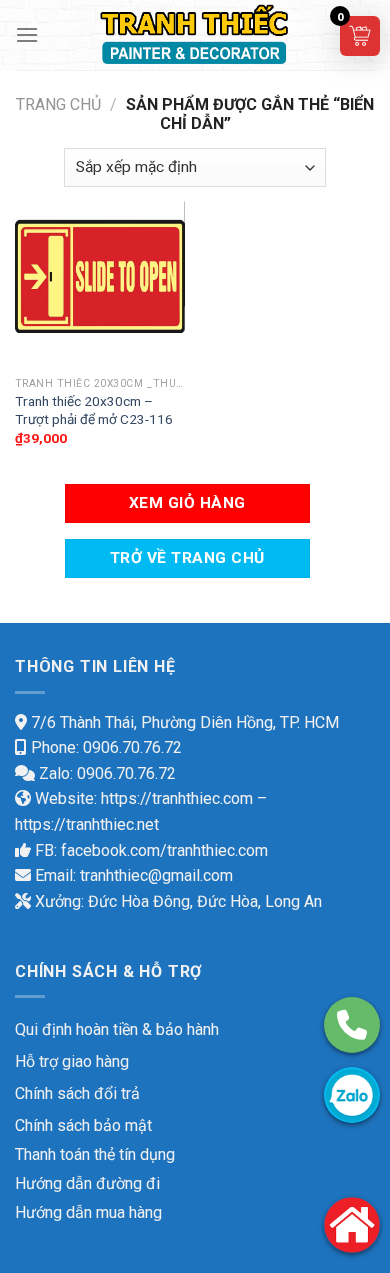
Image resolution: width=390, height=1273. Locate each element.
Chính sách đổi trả (77, 1093)
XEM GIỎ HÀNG (187, 503)
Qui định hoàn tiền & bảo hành (117, 1029)
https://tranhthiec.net (87, 824)
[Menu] (27, 34)
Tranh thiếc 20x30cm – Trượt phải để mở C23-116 (94, 410)
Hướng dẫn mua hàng (88, 1212)
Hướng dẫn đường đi (87, 1183)
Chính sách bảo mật (83, 1125)
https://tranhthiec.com (177, 798)
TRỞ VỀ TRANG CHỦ (187, 558)
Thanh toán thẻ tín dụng (95, 1154)
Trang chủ (58, 104)
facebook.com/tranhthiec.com (164, 850)
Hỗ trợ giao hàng (72, 1061)
